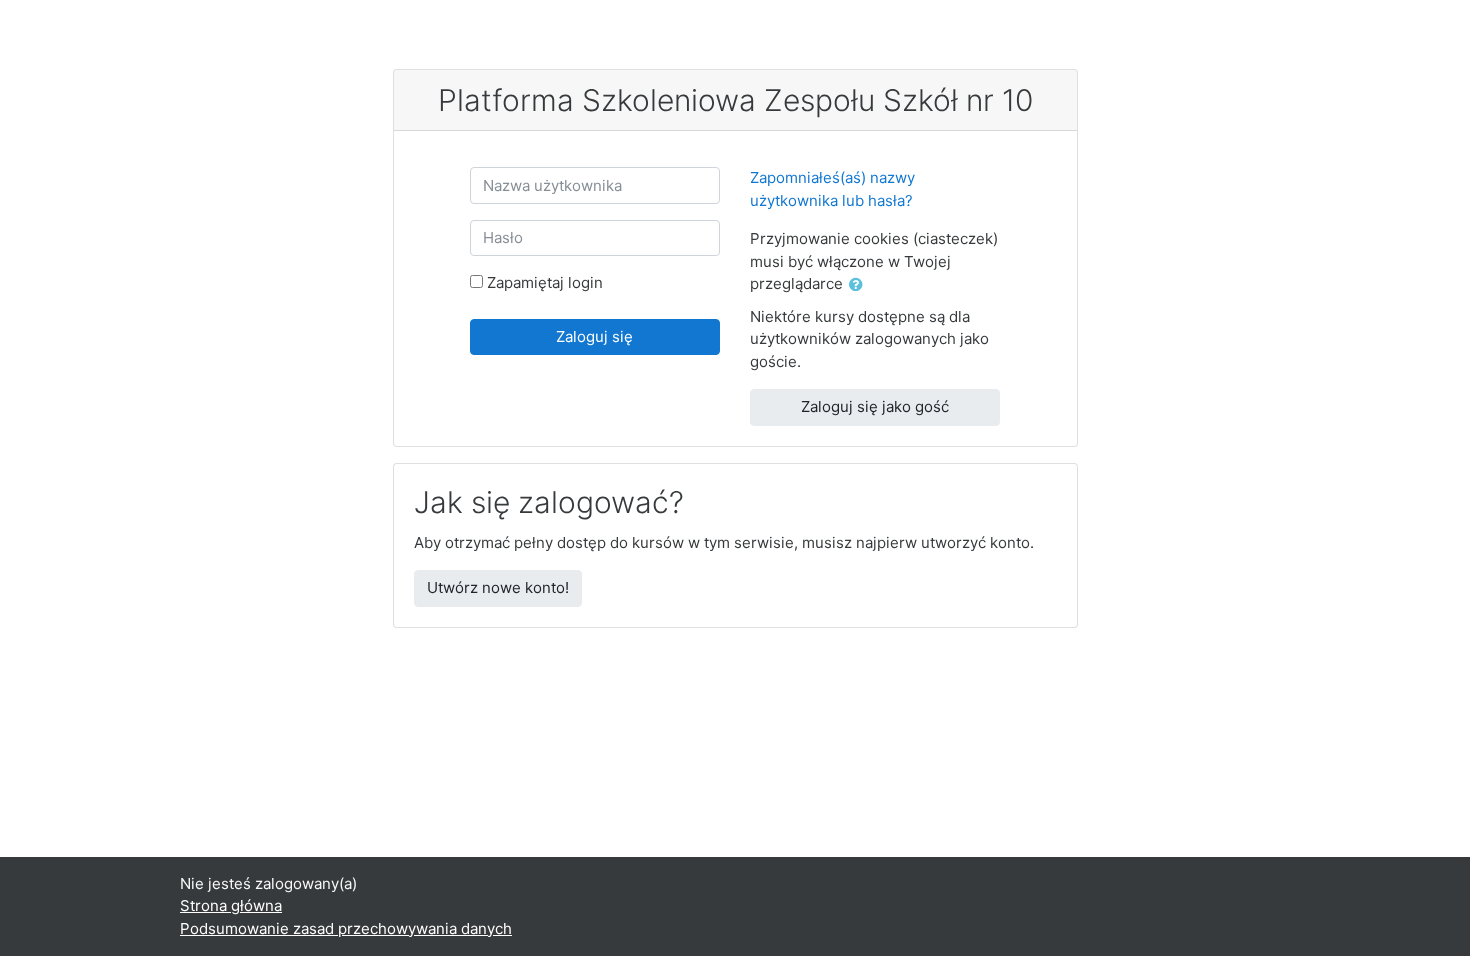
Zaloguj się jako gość (875, 406)
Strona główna (231, 905)
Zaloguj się (594, 336)
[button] (860, 285)
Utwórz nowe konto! (498, 587)
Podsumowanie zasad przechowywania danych (346, 928)
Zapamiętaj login (545, 282)
